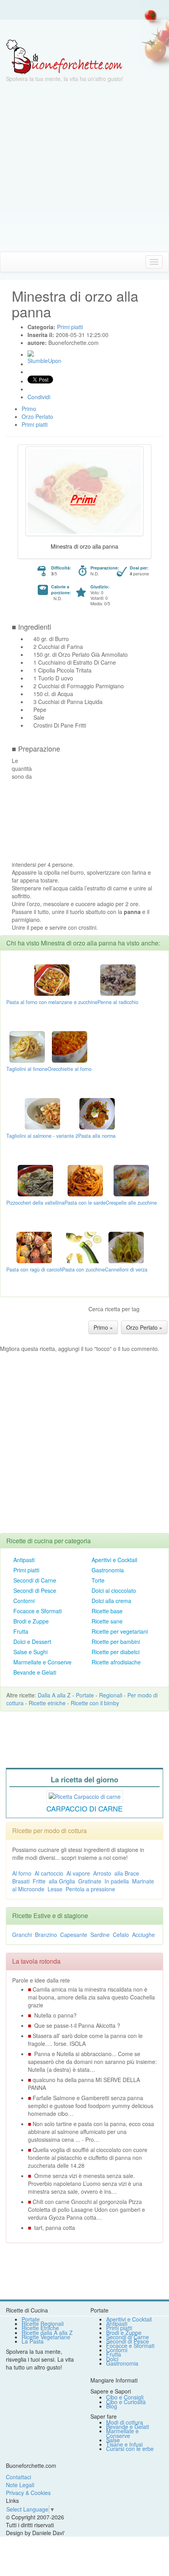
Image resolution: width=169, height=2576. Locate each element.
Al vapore (78, 1873)
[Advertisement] (84, 167)
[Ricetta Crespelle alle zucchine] (131, 1180)
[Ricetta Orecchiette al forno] (70, 1046)
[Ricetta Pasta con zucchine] (84, 1247)
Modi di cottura (125, 2422)
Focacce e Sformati (38, 1611)
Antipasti (24, 1560)
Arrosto (102, 1873)
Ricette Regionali (43, 2324)
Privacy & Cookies (28, 2493)
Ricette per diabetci (116, 1652)
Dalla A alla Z (54, 1695)
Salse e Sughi (30, 1652)
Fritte (39, 1881)
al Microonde (28, 1889)
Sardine (100, 1935)
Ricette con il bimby (95, 1703)
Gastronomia (108, 1570)
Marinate (143, 1881)
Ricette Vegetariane (46, 2337)
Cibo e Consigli (125, 2397)
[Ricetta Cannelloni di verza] (126, 1247)
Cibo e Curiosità (126, 2402)
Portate (85, 1695)
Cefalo (121, 1935)
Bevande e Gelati (35, 1672)
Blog (112, 2406)
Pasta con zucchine (84, 1270)
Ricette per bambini (116, 1642)
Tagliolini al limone (27, 1069)
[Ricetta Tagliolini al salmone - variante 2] (42, 1113)
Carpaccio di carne (84, 1808)
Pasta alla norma (97, 1136)
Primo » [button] (103, 1327)
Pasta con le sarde (85, 1203)
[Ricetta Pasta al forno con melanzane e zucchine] (52, 979)
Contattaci (18, 2477)
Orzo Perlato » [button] (144, 1327)
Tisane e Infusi (124, 2444)
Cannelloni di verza (126, 1270)
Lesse (55, 1889)
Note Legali (20, 2485)
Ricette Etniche (40, 2328)
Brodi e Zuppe (31, 1621)
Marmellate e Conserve (42, 1662)
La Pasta (33, 2341)
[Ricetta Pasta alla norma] (97, 1113)
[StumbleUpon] (31, 354)
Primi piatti (26, 1570)
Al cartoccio (49, 1873)
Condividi (39, 397)
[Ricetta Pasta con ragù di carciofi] (34, 1247)
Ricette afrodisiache (116, 1662)
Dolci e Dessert (32, 1642)
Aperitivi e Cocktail (114, 1560)
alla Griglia (62, 1881)
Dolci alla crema (111, 1601)
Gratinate (90, 1881)
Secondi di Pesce (35, 1590)
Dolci (112, 2359)
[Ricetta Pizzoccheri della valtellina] (35, 1180)
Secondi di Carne (35, 1580)
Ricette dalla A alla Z (47, 2333)
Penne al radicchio (118, 1002)
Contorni (24, 1601)
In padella (117, 1881)
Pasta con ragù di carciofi (34, 1270)
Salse (113, 2440)
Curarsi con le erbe (130, 2449)
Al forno (22, 1873)
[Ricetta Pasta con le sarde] (85, 1180)
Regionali (111, 1695)
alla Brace (127, 1873)
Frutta (21, 1631)
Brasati (21, 1881)
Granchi (22, 1935)
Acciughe (143, 1935)
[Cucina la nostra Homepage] (9, 262)
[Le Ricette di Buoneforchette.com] (64, 56)
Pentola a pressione (90, 1889)
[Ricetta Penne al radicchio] (118, 979)
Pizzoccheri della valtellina (35, 1203)
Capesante (74, 1935)
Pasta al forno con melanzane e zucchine (52, 1002)
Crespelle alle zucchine (131, 1203)
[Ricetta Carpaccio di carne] (85, 1796)
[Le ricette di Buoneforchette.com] (84, 29)
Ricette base (107, 1611)
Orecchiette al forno (70, 1069)
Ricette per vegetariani (120, 1631)
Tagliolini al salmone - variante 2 (42, 1136)
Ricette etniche (47, 1703)
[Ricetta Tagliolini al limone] (27, 1046)
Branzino (46, 1935)
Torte (98, 1580)
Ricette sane (107, 1621)
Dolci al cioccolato (114, 1590)
